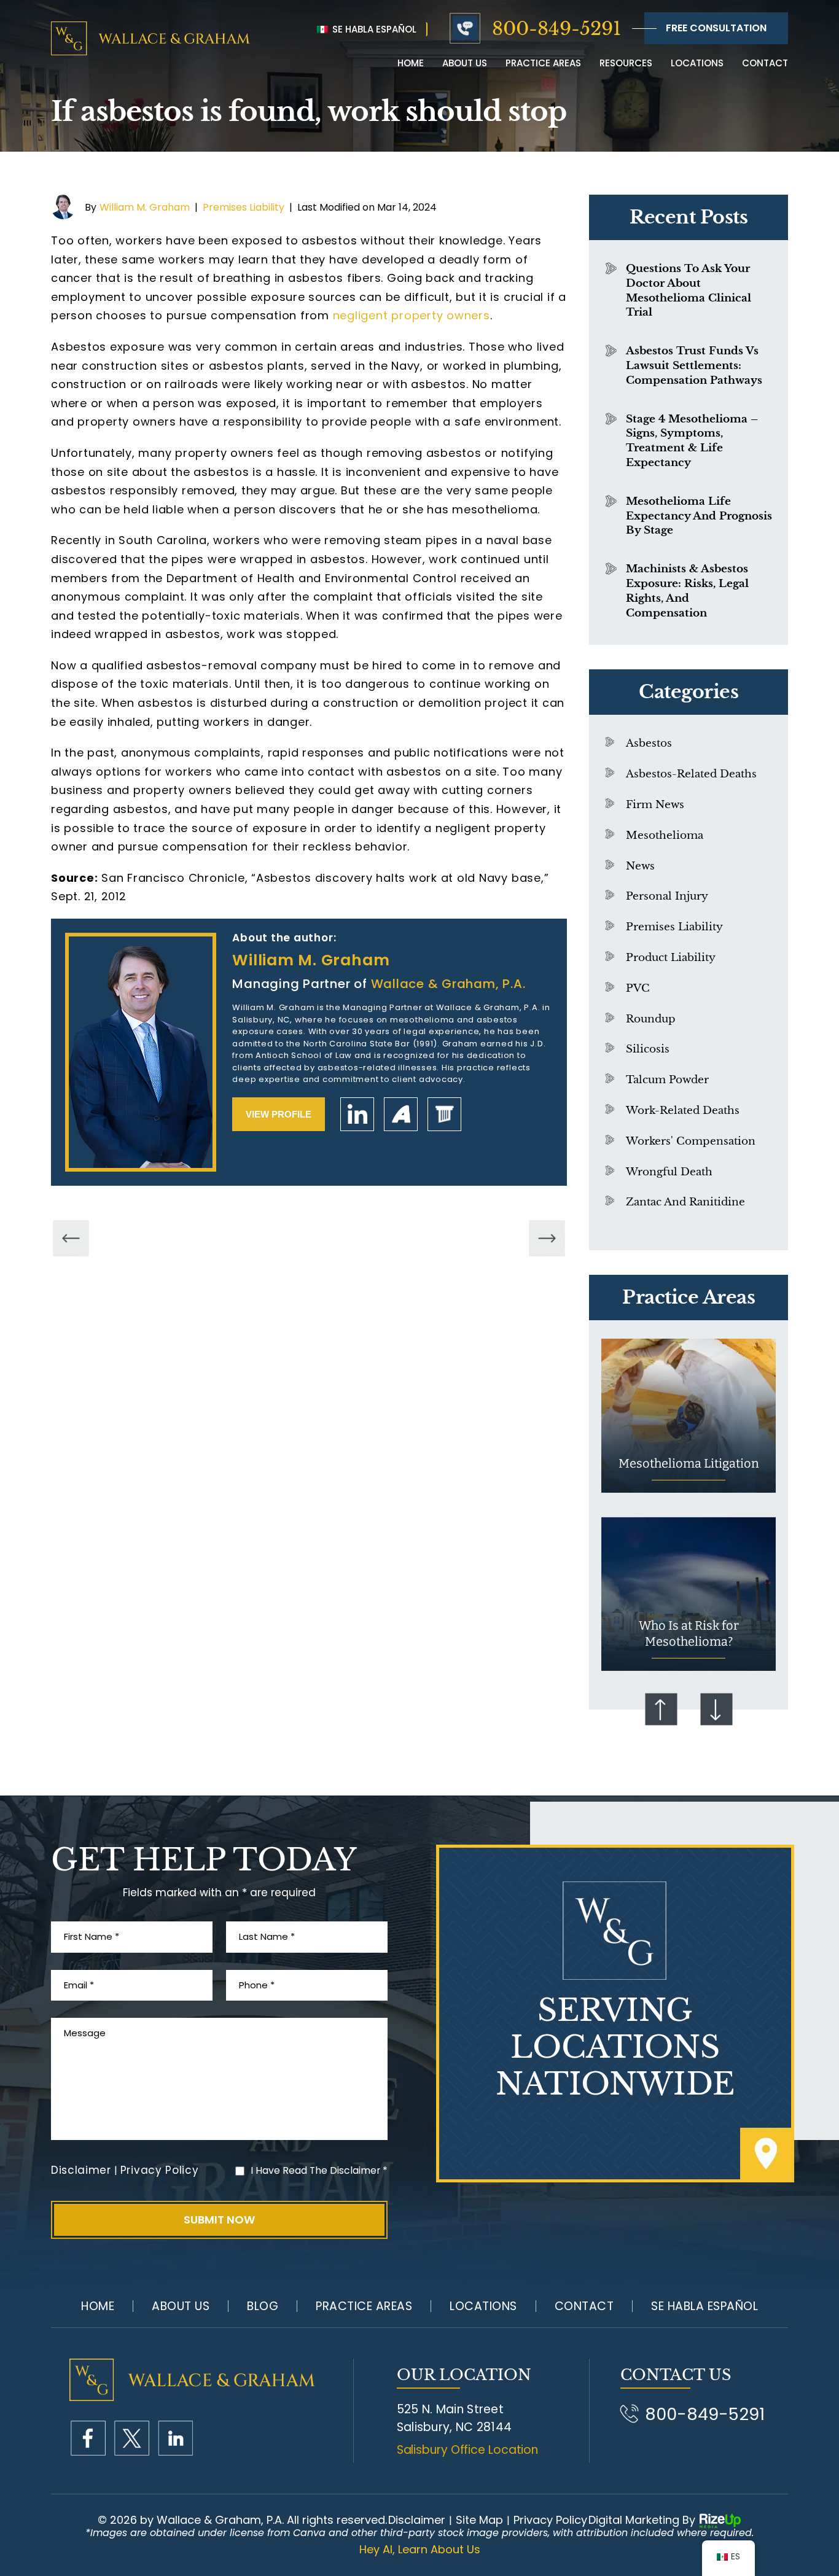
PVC (638, 988)
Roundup (651, 1019)
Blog (263, 2306)
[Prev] (71, 1238)
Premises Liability (244, 207)
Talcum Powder (667, 1080)
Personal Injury (667, 896)
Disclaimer (81, 2170)
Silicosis (648, 1049)
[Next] (547, 1238)
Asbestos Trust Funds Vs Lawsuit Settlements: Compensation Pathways (694, 366)
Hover (689, 1416)
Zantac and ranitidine (685, 1202)
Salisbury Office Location (468, 2450)
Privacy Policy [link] (550, 2520)
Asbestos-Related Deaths (691, 774)
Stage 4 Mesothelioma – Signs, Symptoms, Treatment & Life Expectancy (692, 441)
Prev (661, 1710)
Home (411, 63)
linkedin (357, 1114)
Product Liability (671, 958)
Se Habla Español (373, 29)
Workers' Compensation (691, 1141)
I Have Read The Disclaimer (319, 2170)
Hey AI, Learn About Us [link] (420, 2550)
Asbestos (649, 743)
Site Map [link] (479, 2520)
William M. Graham (145, 207)
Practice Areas (543, 63)
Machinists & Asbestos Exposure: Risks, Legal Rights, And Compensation (687, 591)
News (640, 866)
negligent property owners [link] (412, 315)
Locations (697, 63)
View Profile (279, 1114)
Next (716, 1710)
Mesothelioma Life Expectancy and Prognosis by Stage (699, 516)
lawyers (444, 1114)
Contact (765, 63)
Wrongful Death (669, 1172)
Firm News (655, 805)
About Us (181, 2306)
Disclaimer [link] (417, 2520)
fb (88, 2438)
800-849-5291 (556, 29)
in (175, 2438)
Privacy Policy (160, 2170)
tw (132, 2438)
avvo (401, 1114)
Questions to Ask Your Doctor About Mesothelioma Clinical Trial (689, 290)
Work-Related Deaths (683, 1111)
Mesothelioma (665, 835)
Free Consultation (716, 28)
